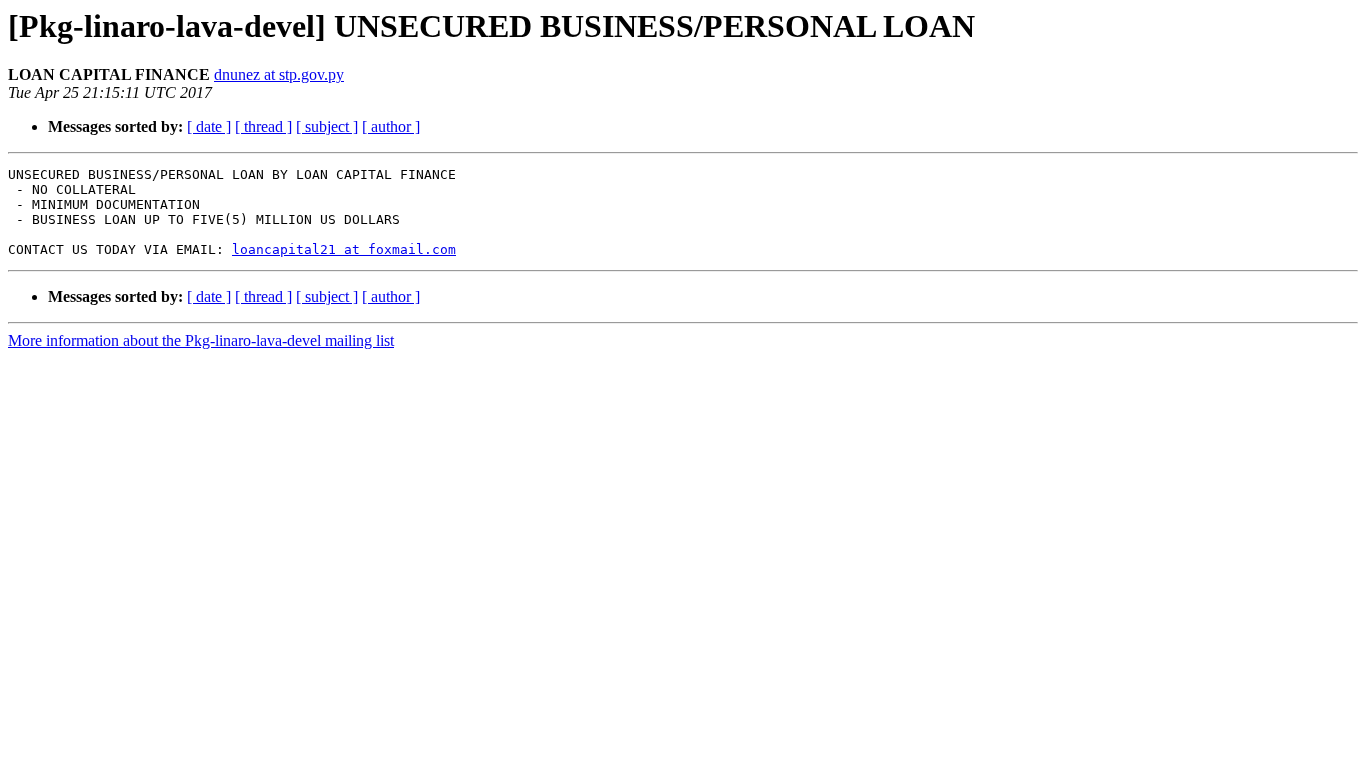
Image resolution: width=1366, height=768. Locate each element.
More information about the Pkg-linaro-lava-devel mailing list (201, 340)
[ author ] (391, 126)
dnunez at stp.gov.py (279, 74)
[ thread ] (263, 126)
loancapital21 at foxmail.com (344, 249)
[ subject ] (327, 126)
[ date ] (209, 126)
